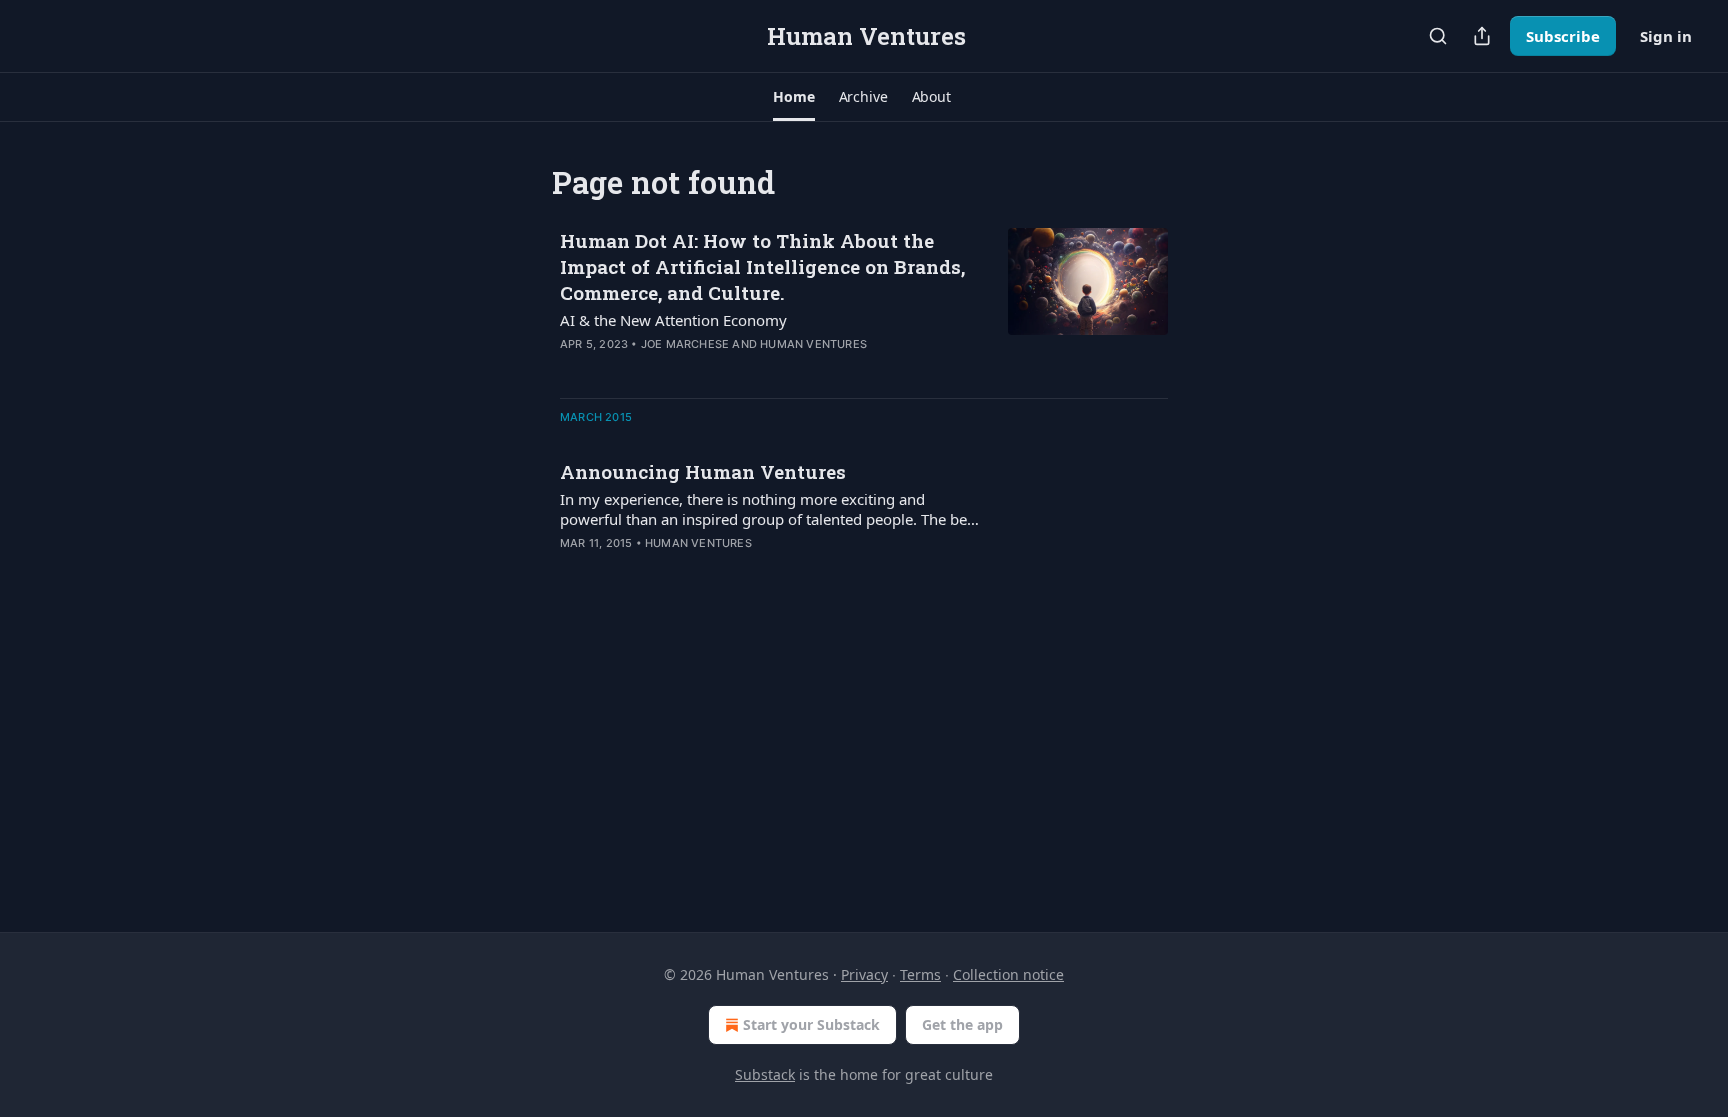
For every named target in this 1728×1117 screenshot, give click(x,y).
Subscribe (1563, 36)
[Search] (1438, 36)
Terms (920, 974)
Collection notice (1008, 974)
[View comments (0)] (706, 569)
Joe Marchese (685, 344)
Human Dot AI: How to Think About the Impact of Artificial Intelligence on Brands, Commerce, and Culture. (762, 266)
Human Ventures (813, 344)
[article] (864, 305)
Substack (765, 1074)
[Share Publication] (1482, 36)
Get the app (962, 1024)
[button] (793, 97)
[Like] (573, 569)
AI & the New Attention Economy (673, 320)
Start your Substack (811, 1024)
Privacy (864, 974)
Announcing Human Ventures (703, 471)
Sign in (1666, 36)
